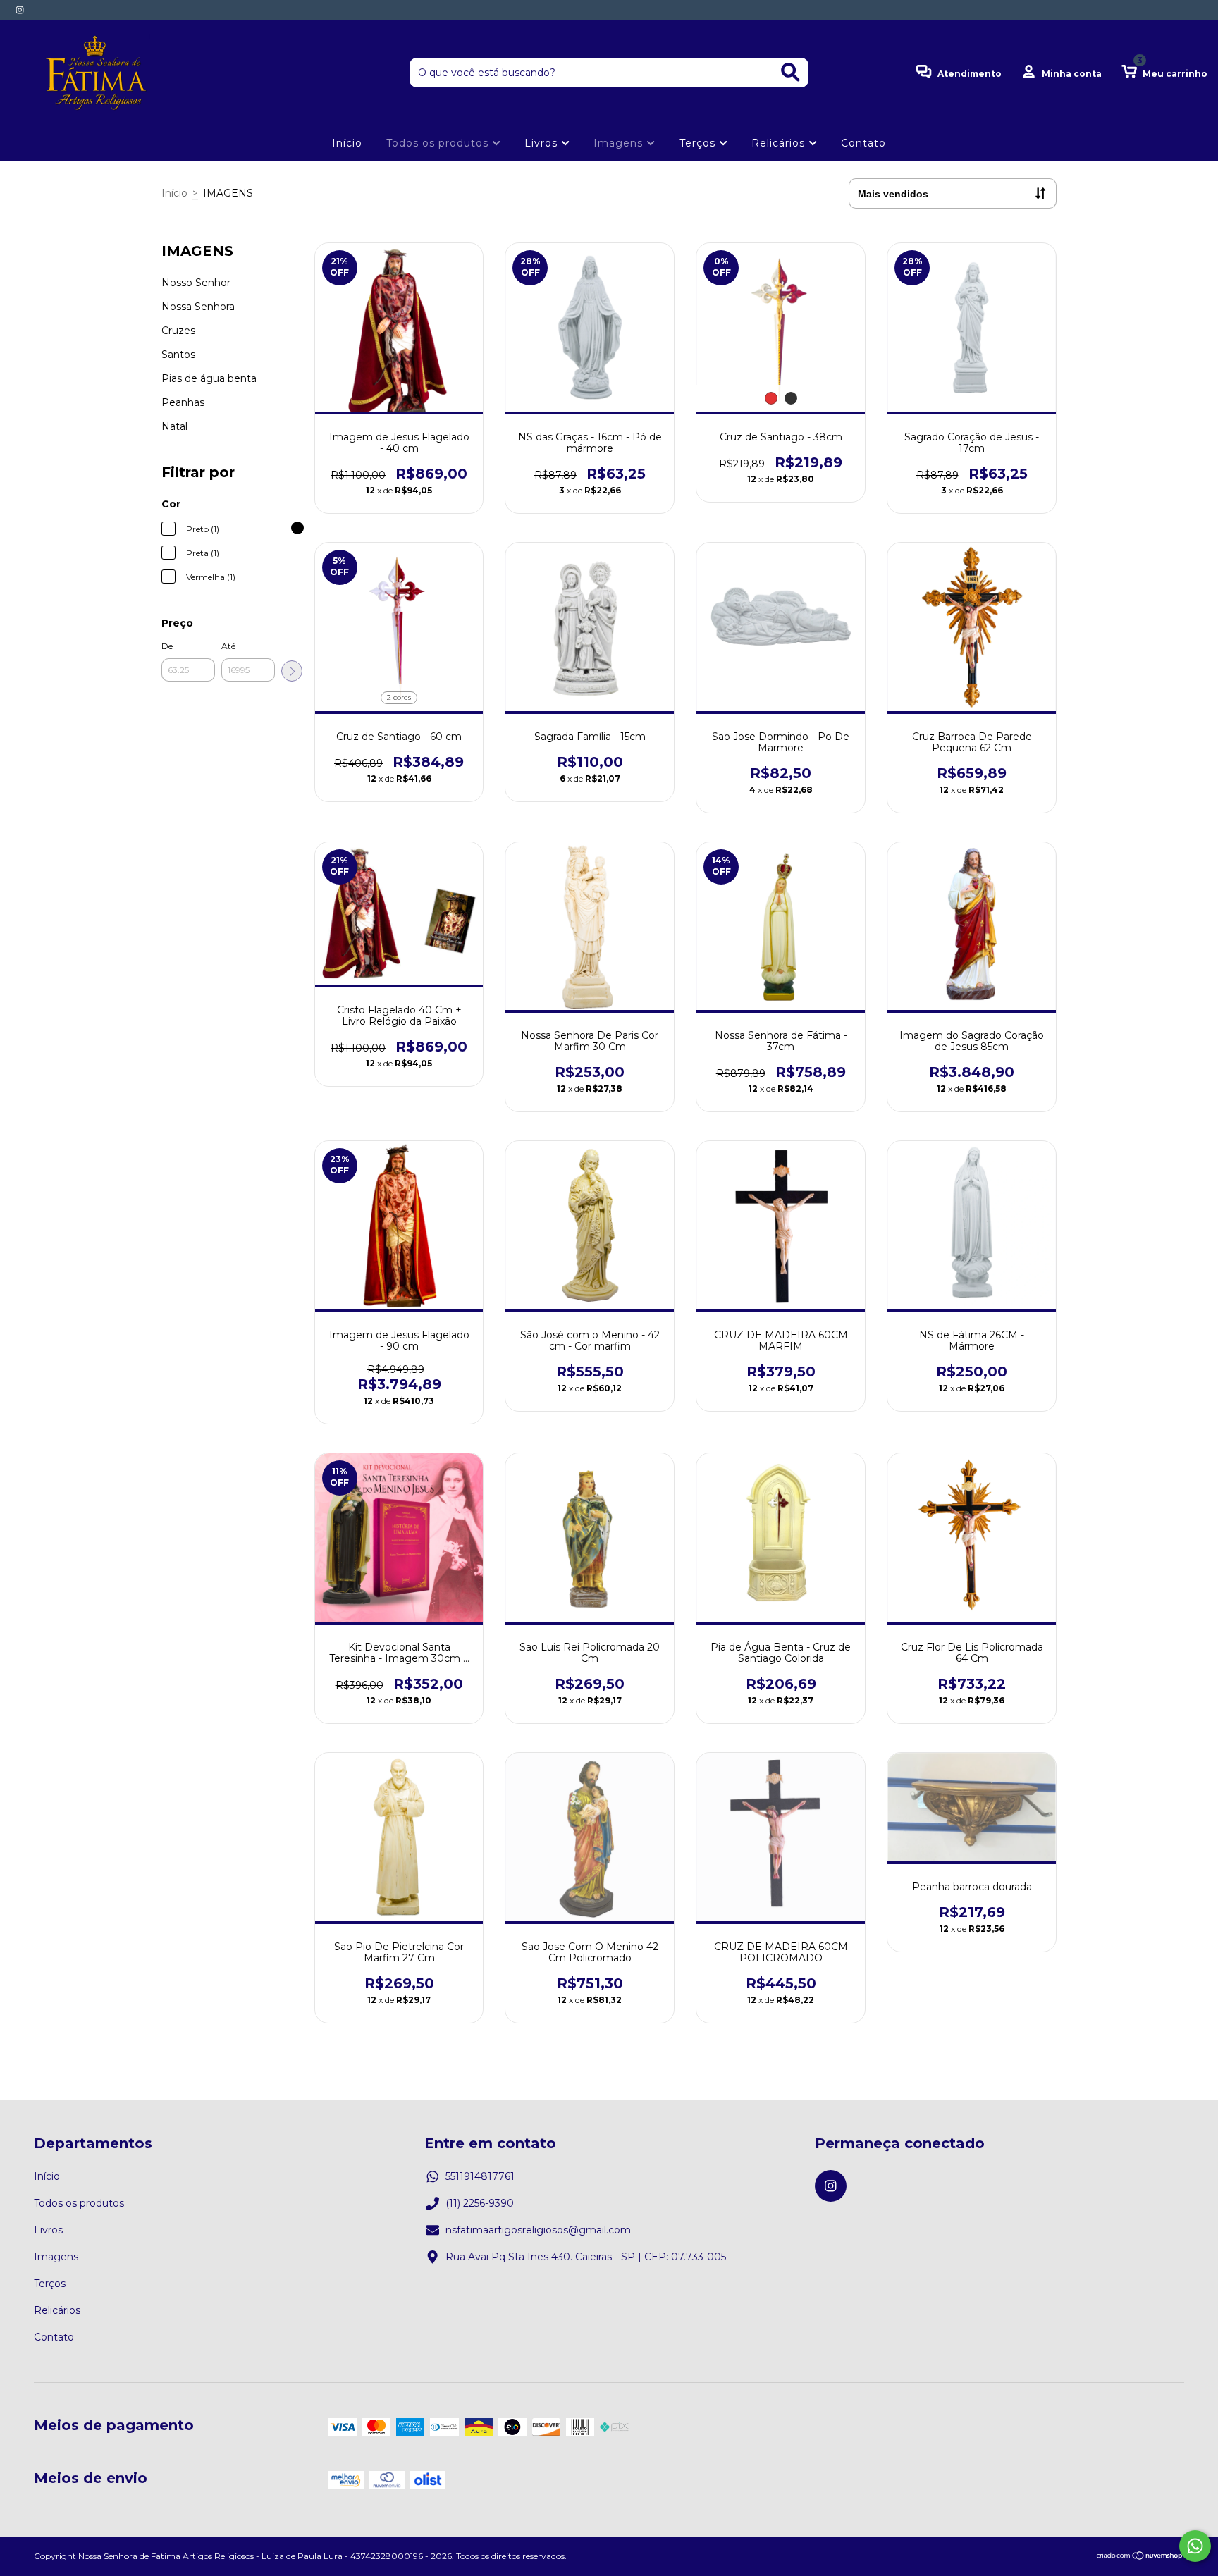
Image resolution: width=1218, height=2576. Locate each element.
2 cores (399, 697)
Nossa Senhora (198, 307)
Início (347, 143)
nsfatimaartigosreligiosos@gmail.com (538, 2230)
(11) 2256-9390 (480, 2203)
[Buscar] (791, 72)
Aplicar (292, 671)
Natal (174, 426)
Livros (543, 143)
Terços (699, 143)
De (167, 646)
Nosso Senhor (196, 283)
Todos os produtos (439, 143)
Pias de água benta (209, 378)
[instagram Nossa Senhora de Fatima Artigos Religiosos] (20, 10)
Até (228, 646)
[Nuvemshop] (1140, 2557)
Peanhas (183, 402)
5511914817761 (480, 2176)
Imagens (620, 143)
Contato (863, 143)
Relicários (780, 143)
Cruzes (178, 331)
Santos (178, 355)
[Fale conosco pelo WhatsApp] (1195, 2546)
